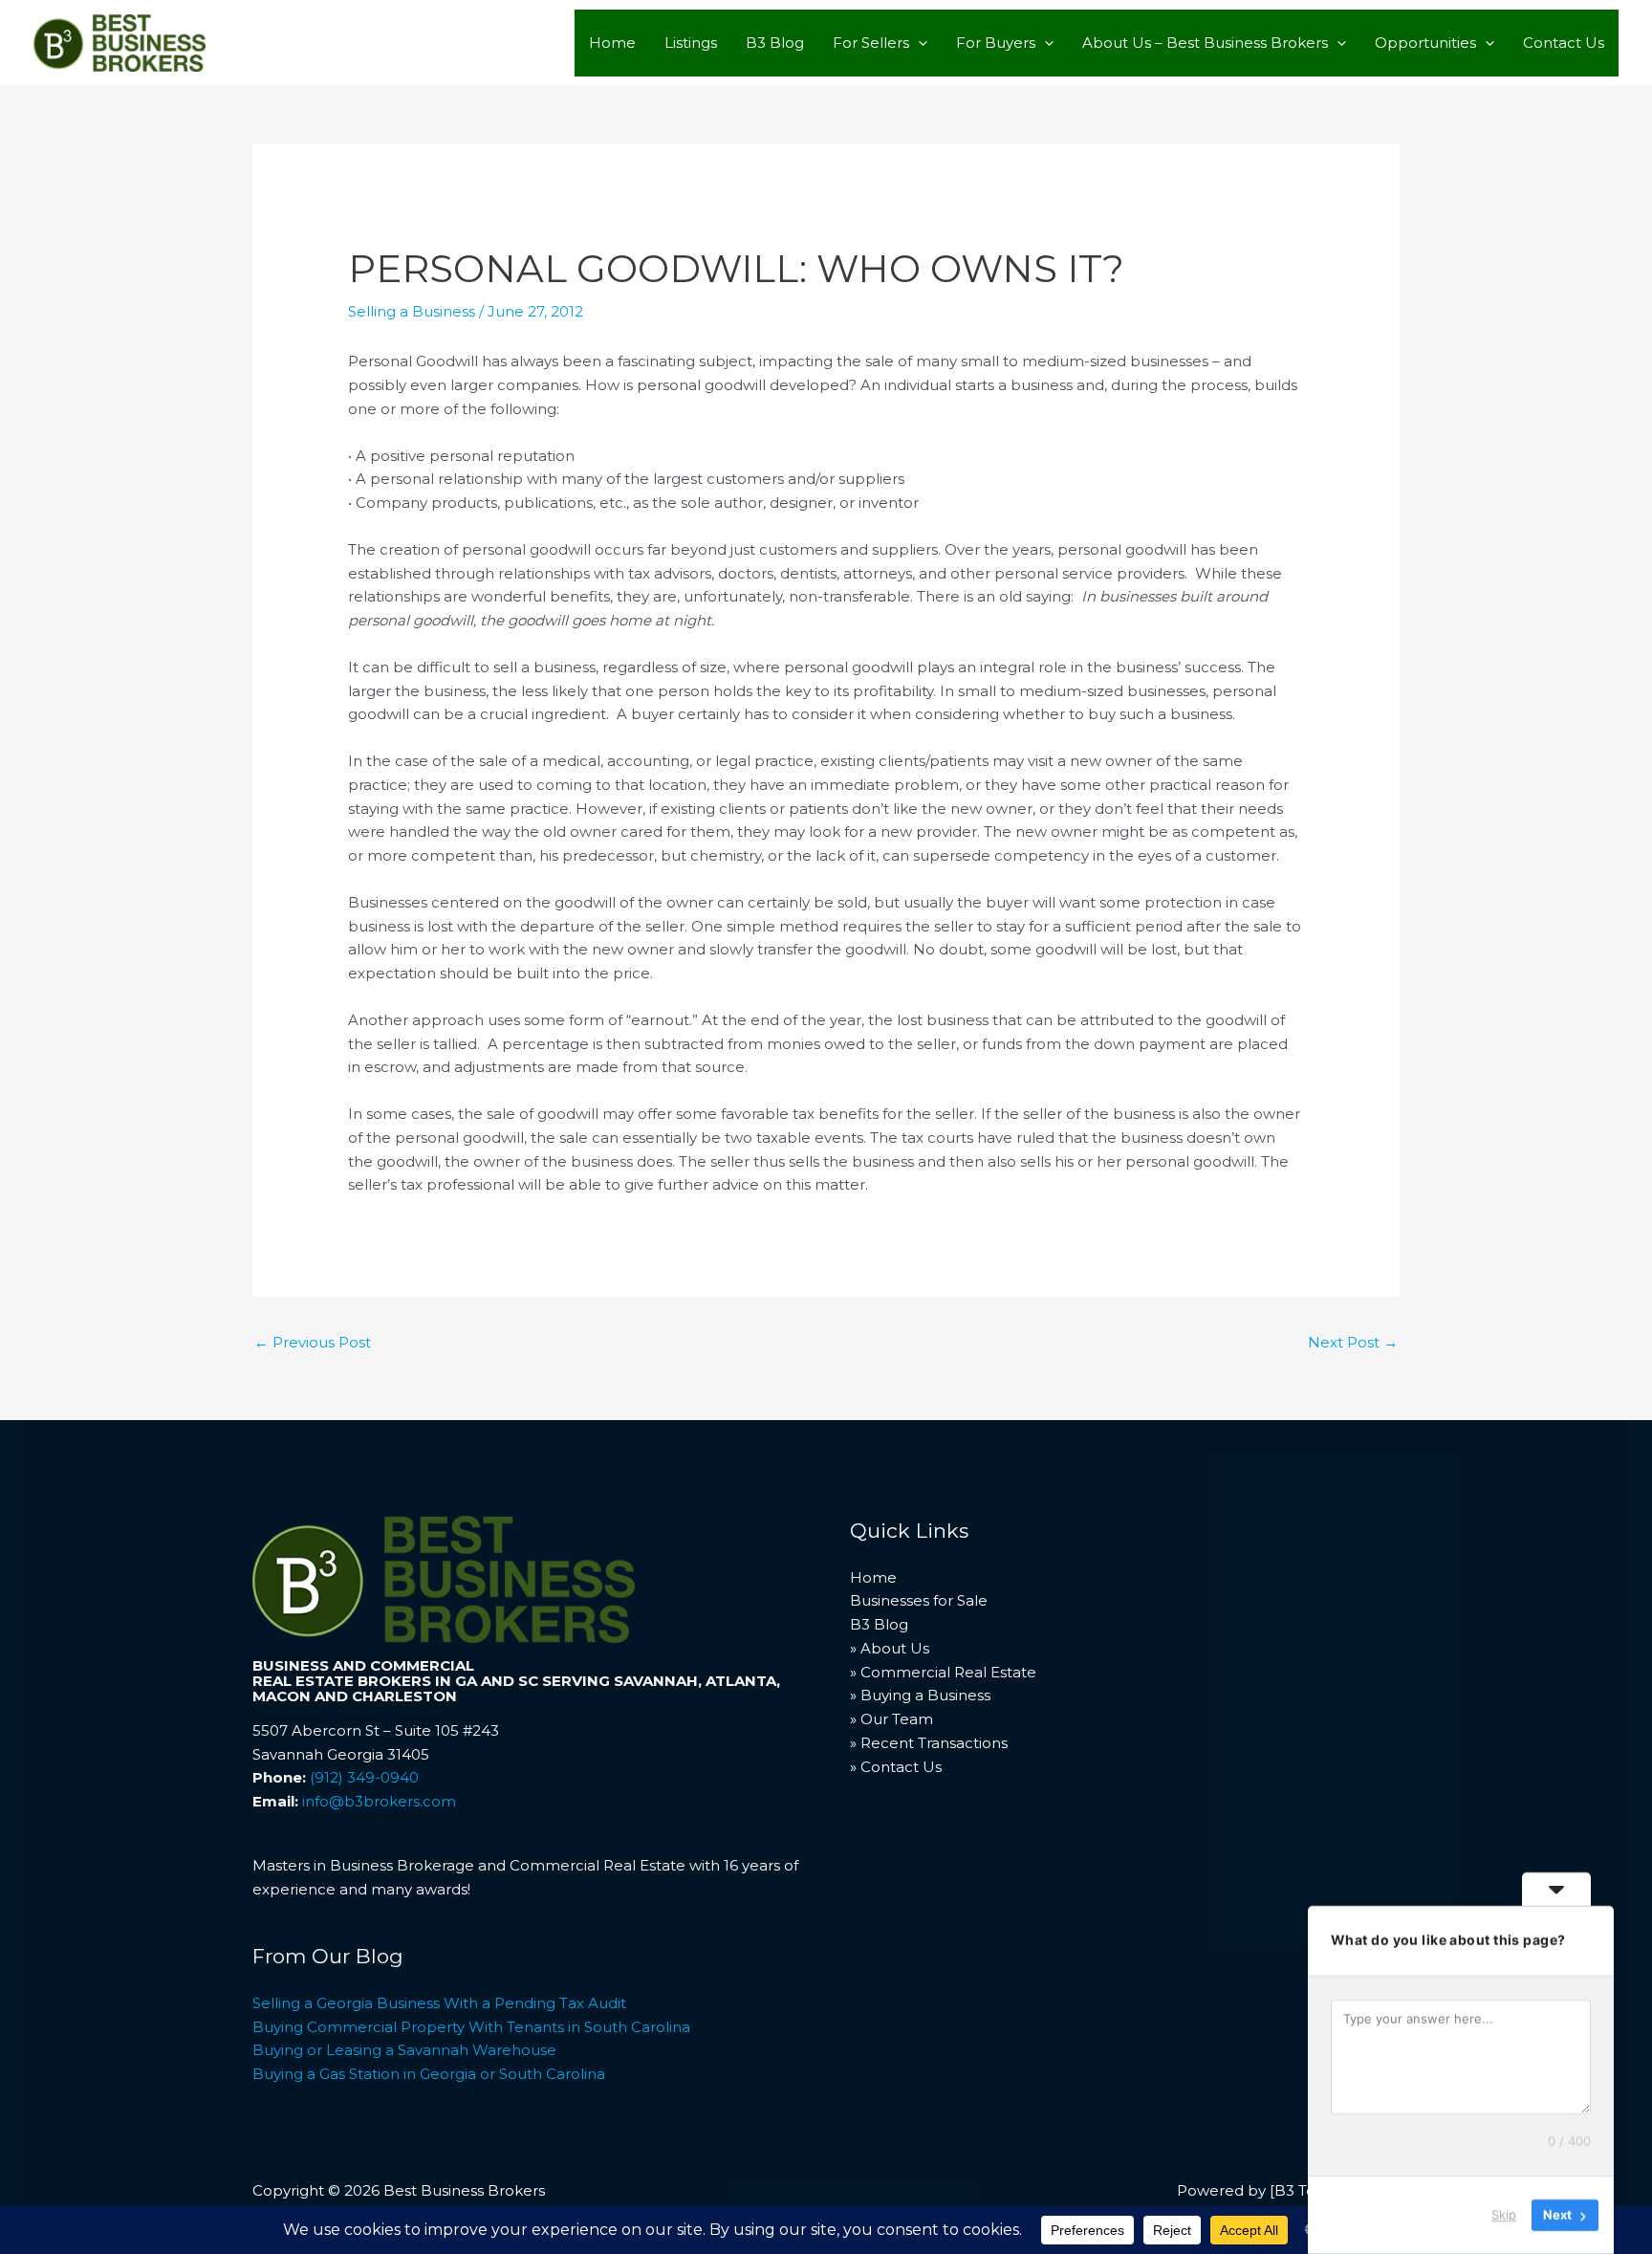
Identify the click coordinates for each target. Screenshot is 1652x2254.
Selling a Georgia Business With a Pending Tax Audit (439, 2003)
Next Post (1353, 1342)
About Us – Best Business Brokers (1205, 43)
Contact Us (1564, 43)
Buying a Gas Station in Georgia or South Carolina (429, 2074)
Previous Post (313, 1342)
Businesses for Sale (919, 1600)
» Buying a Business (920, 1695)
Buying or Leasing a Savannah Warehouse (404, 2050)
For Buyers (996, 43)
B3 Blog (775, 43)
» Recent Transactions (929, 1743)
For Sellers (871, 43)
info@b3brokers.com (379, 1801)
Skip (1504, 2215)
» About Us (890, 1648)
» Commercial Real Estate (943, 1672)
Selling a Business (412, 311)
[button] (918, 43)
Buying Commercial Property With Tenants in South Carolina (471, 2027)
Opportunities (1425, 43)
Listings (691, 43)
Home (612, 43)
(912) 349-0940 (364, 1777)
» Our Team (891, 1719)
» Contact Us (896, 1767)
